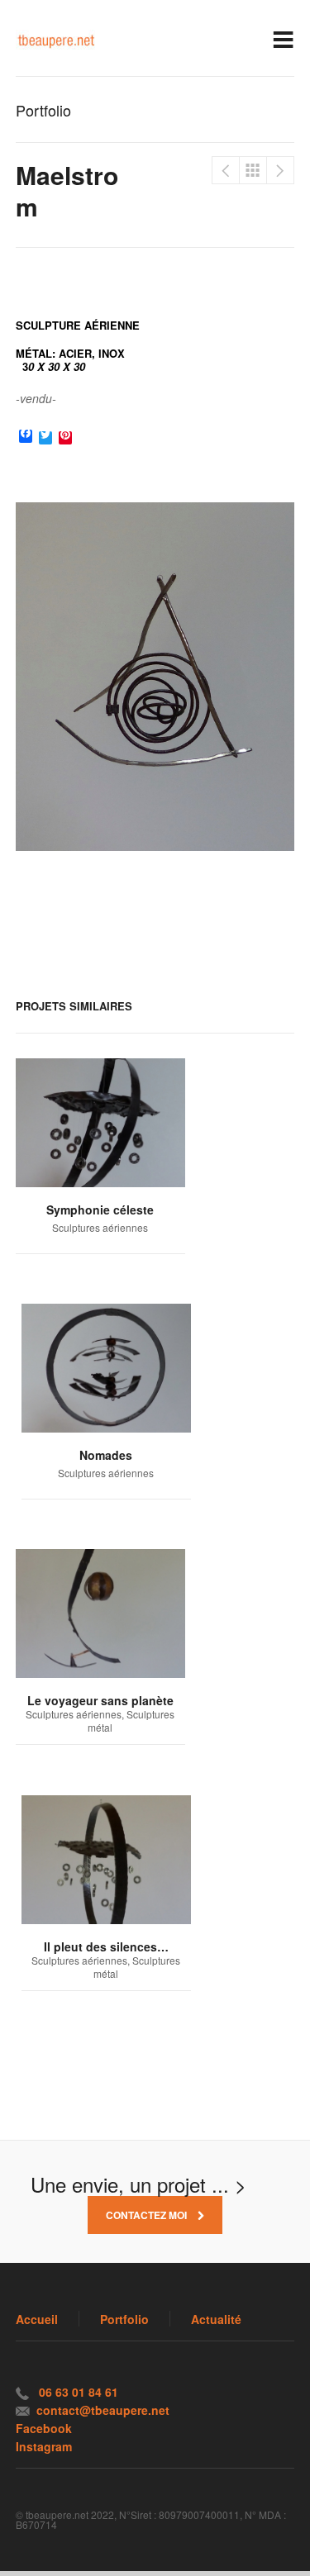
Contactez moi (148, 2215)
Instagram (44, 2446)
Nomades (226, 170)
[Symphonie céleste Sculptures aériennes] (100, 1123)
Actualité (216, 2319)
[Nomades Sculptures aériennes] (106, 1368)
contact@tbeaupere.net (103, 2410)
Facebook (44, 2428)
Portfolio (253, 170)
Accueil (37, 2319)
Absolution (280, 170)
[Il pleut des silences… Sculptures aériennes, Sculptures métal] (106, 1860)
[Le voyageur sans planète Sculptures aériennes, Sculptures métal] (100, 1614)
